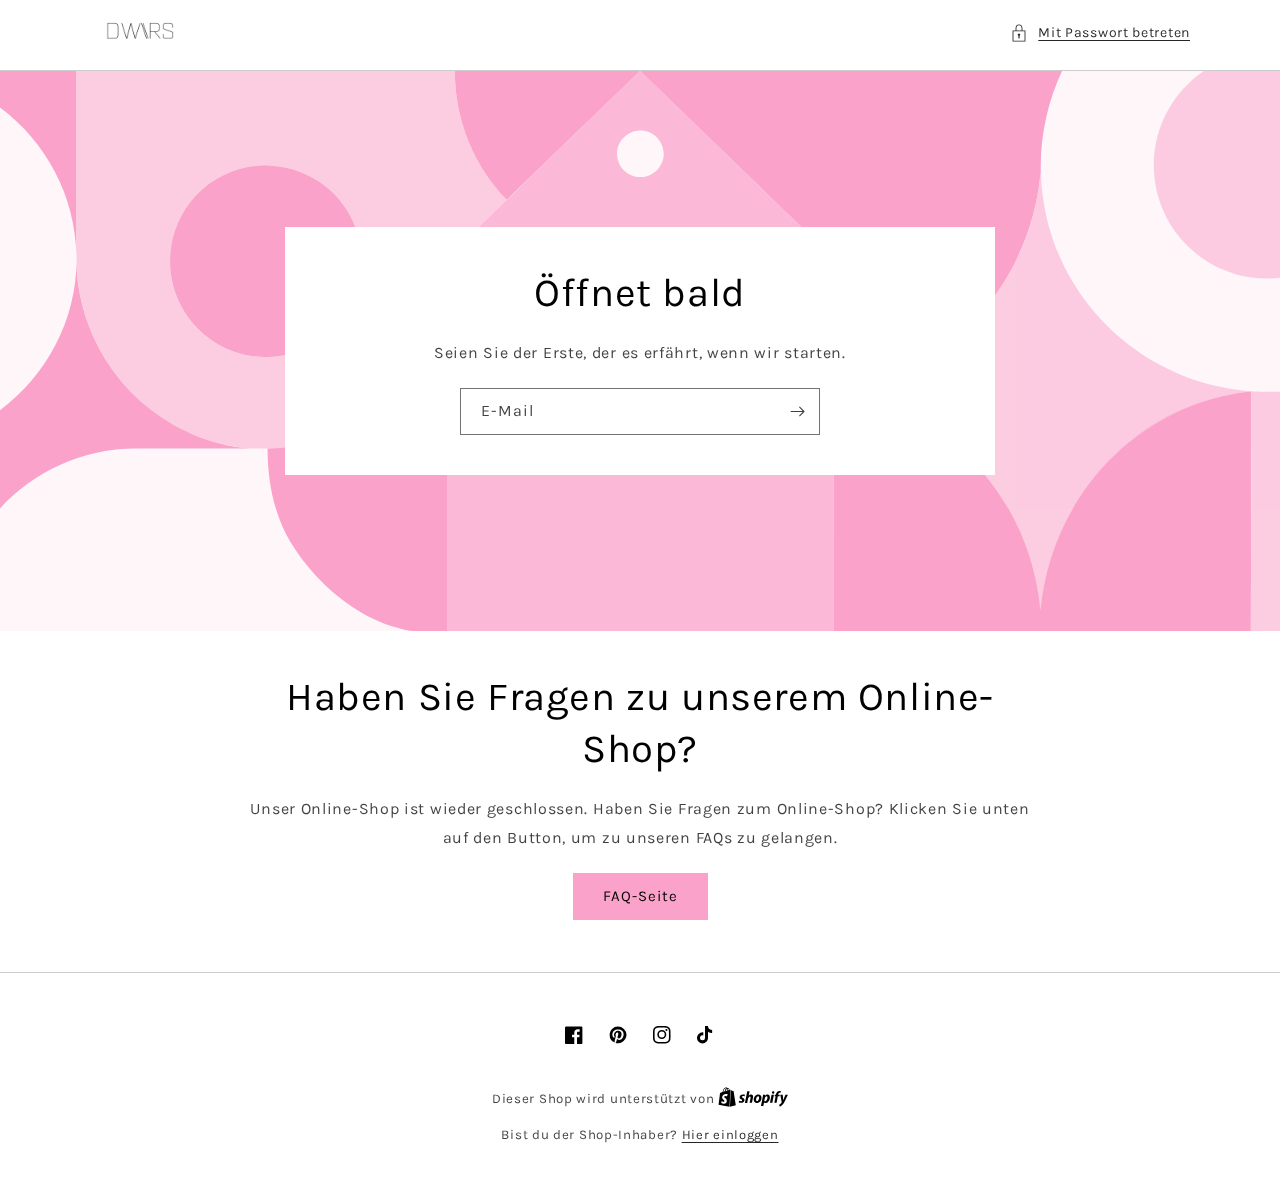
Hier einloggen (730, 1134)
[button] (1100, 32)
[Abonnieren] (797, 411)
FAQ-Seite (640, 896)
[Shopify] (753, 1098)
